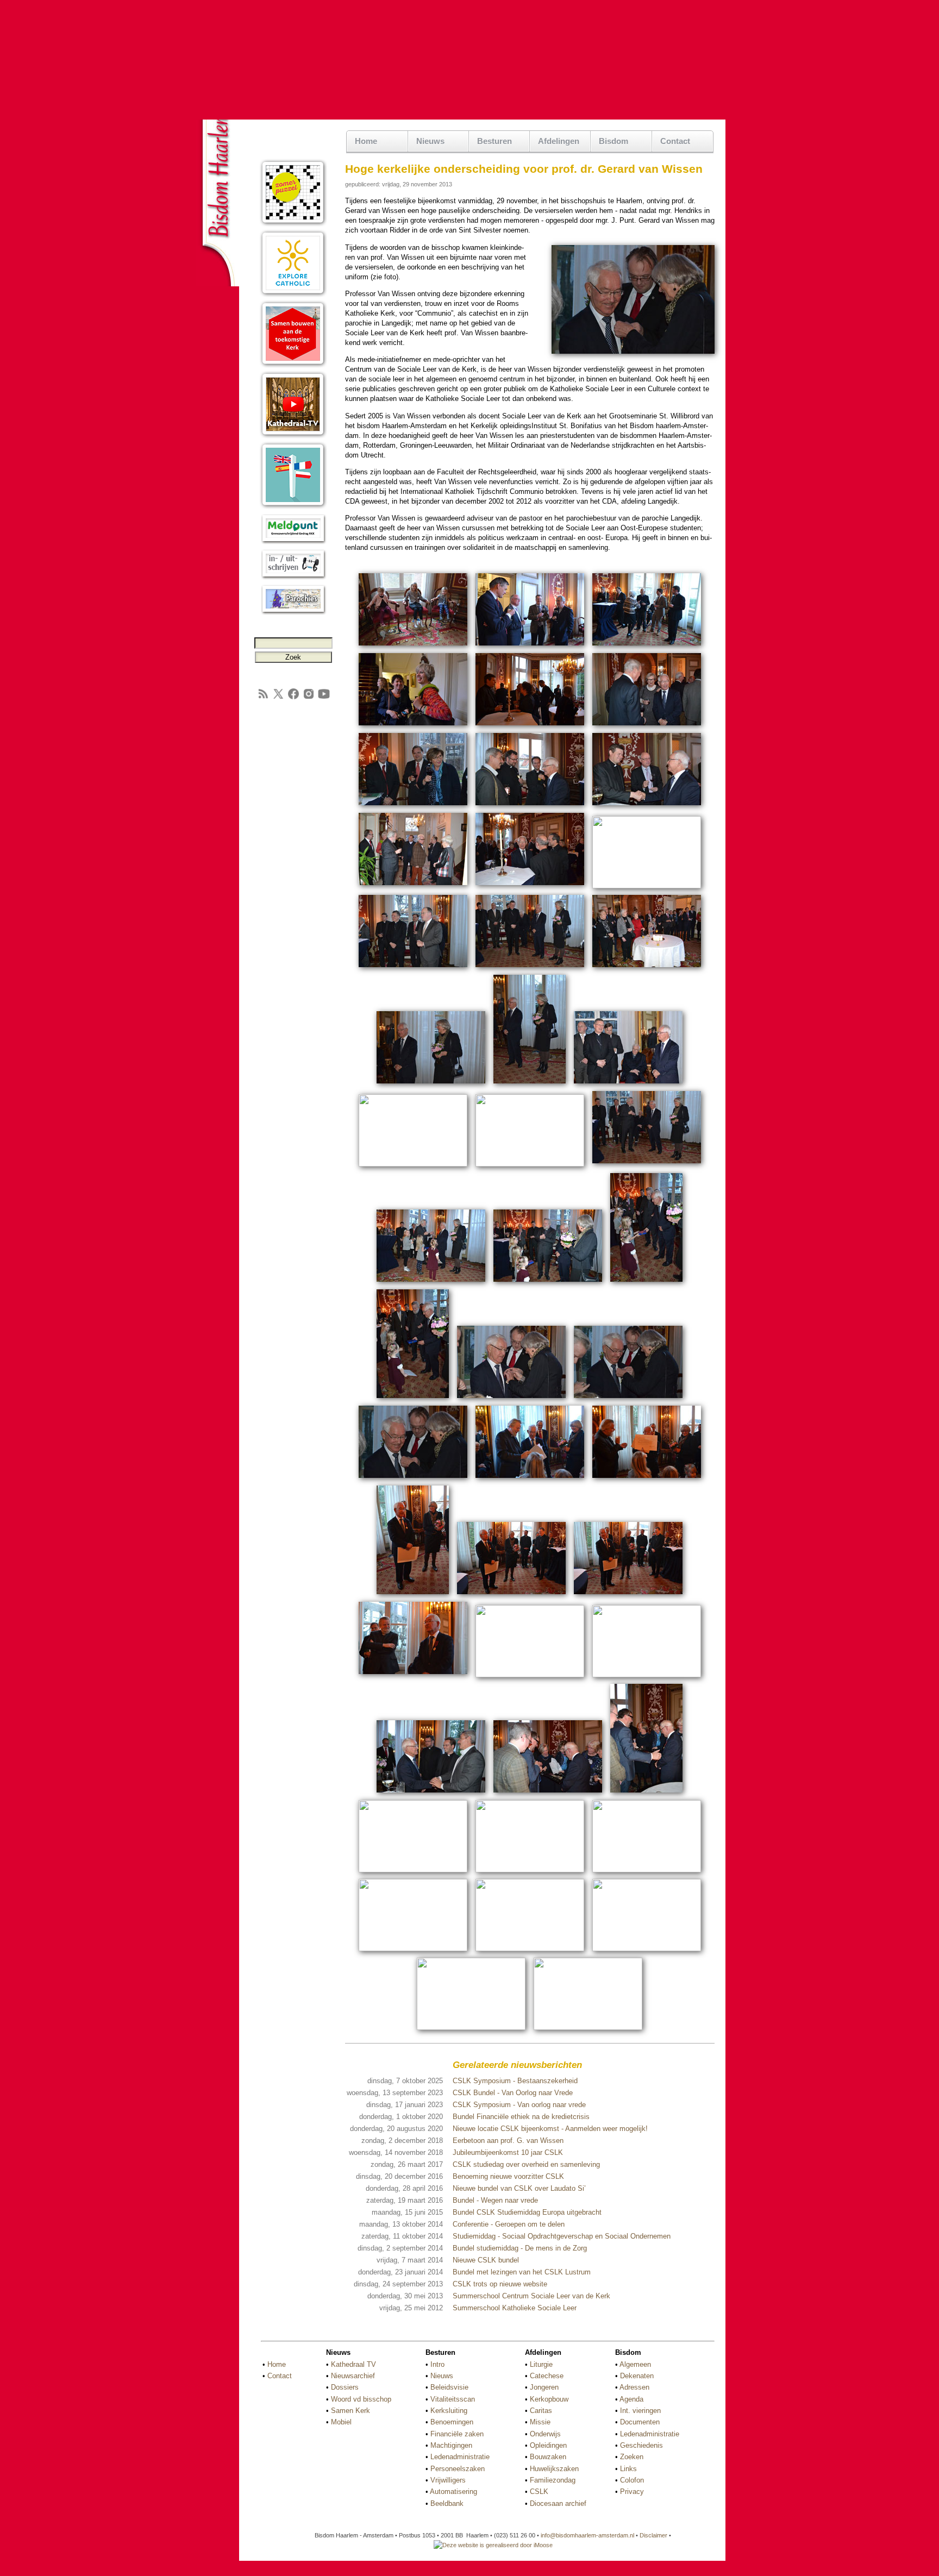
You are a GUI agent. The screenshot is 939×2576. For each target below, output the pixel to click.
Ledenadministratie (460, 2457)
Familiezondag (553, 2480)
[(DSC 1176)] (530, 969)
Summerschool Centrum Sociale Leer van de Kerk (531, 2296)
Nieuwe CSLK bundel (486, 2260)
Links (628, 2469)
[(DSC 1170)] (530, 886)
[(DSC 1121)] (530, 647)
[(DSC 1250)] (530, 1675)
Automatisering (453, 2492)
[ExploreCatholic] (293, 295)
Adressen (634, 2387)
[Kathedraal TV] (293, 436)
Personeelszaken (458, 2469)
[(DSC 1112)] (413, 647)
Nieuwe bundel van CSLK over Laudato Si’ (519, 2188)
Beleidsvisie (449, 2387)
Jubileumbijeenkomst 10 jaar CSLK (508, 2152)
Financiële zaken (457, 2434)
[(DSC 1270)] (530, 1949)
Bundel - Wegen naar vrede (495, 2200)
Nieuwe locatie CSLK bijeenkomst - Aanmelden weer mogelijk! (550, 2129)
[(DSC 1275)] (588, 2028)
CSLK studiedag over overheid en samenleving (526, 2164)
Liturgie (541, 2364)
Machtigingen (451, 2445)
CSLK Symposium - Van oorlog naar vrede (519, 2105)
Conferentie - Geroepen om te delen (509, 2224)
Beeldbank (447, 2503)
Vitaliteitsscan (453, 2399)
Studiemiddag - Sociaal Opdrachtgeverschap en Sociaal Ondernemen (562, 2236)
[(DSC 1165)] (647, 727)
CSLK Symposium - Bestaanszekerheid (515, 2081)
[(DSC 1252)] (431, 1794)
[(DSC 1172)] (647, 886)
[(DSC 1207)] (511, 1399)
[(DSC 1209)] (628, 1399)
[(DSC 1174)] (413, 969)
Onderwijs (545, 2434)
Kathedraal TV (353, 2364)
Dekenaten (637, 2376)
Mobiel (341, 2422)
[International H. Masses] (293, 507)
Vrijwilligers (448, 2480)
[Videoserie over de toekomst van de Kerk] (293, 365)
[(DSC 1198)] (431, 1283)
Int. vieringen (640, 2411)
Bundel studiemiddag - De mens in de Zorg (520, 2248)
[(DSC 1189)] (530, 1165)
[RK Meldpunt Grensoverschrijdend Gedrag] (293, 542)
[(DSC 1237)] (628, 1596)
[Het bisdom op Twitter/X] (278, 698)
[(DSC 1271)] (647, 1949)
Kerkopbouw (549, 2399)
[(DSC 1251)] (647, 1675)
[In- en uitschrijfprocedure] (293, 577)
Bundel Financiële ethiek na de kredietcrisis (521, 2117)
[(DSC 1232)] (413, 1596)
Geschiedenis (641, 2445)
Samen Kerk (350, 2411)
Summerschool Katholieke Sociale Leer (515, 2308)
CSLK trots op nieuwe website (500, 2284)
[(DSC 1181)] (647, 969)
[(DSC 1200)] (548, 1283)
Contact (675, 141)
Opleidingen (548, 2445)
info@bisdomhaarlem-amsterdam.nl (587, 2535)
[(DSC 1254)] (548, 1794)
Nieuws (442, 2376)
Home (366, 141)
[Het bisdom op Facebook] (293, 698)
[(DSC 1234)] (511, 1596)
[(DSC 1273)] (471, 2028)
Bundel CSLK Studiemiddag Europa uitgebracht (527, 2212)
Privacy (632, 2492)
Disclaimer (653, 2535)
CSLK (539, 2492)
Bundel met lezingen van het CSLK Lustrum (522, 2272)
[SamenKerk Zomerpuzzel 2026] (293, 224)
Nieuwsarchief (353, 2376)
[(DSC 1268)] (413, 1949)
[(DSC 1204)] (413, 1399)
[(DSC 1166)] (413, 807)
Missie (540, 2422)
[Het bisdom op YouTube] (324, 698)
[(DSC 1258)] (413, 1870)
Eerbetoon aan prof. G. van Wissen (508, 2141)
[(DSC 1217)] (530, 1479)
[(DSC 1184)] (628, 1085)
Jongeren (544, 2387)
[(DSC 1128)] (647, 647)
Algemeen (635, 2364)
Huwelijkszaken (554, 2469)
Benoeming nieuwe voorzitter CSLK (508, 2176)
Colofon (632, 2480)
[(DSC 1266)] (647, 1870)
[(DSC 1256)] (646, 1794)
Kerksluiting (449, 2411)
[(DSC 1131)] (413, 727)
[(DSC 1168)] (647, 807)
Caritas (541, 2411)
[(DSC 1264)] (530, 1870)
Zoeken (632, 2457)
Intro (437, 2364)
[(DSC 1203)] (646, 1283)
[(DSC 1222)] (647, 1479)
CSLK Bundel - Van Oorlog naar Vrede (513, 2093)
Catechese (547, 2376)
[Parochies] (293, 613)
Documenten (640, 2422)
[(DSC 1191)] (647, 1165)
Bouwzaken (548, 2457)
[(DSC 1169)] (413, 886)
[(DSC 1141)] (530, 727)
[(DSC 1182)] (431, 1085)
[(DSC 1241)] (413, 1675)
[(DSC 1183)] (530, 1085)
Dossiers (345, 2387)
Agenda (631, 2399)
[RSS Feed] (263, 698)
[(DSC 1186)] (413, 1165)
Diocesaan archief (558, 2503)
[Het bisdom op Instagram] (309, 698)
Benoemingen (452, 2422)
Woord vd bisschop (361, 2399)
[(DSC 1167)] (530, 807)
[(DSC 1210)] (413, 1479)
